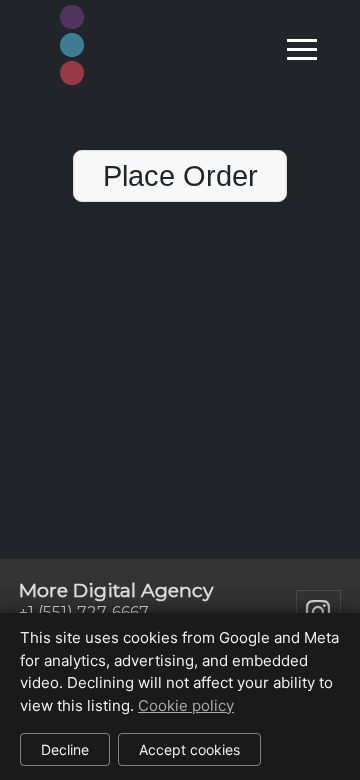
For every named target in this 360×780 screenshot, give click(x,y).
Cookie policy (186, 705)
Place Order (180, 176)
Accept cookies (189, 749)
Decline (65, 749)
